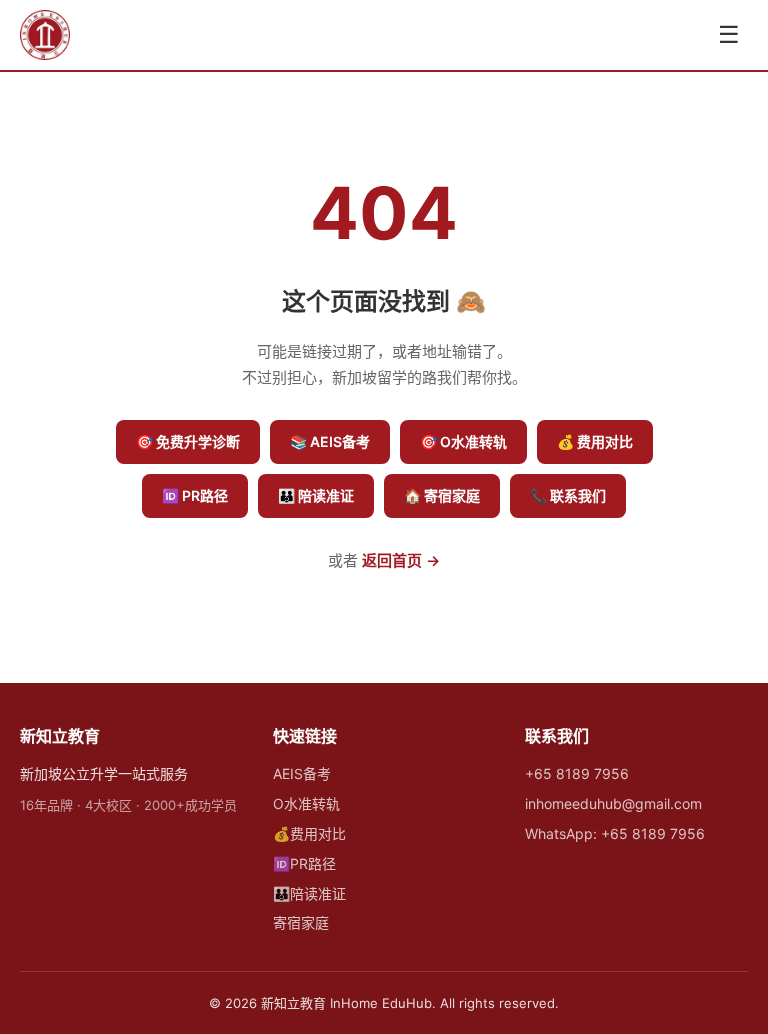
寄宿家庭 (301, 922)
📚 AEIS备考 (330, 441)
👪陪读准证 (309, 893)
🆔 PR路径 (195, 495)
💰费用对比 (309, 833)
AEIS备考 (302, 773)
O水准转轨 (306, 803)
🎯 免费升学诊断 (188, 441)
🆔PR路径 (304, 863)
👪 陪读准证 (316, 495)
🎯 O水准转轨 (463, 441)
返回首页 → (401, 560)
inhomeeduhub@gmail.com (613, 803)
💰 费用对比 (595, 441)
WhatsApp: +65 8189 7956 (615, 833)
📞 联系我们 (568, 495)
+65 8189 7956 (577, 773)
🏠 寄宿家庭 (442, 495)
